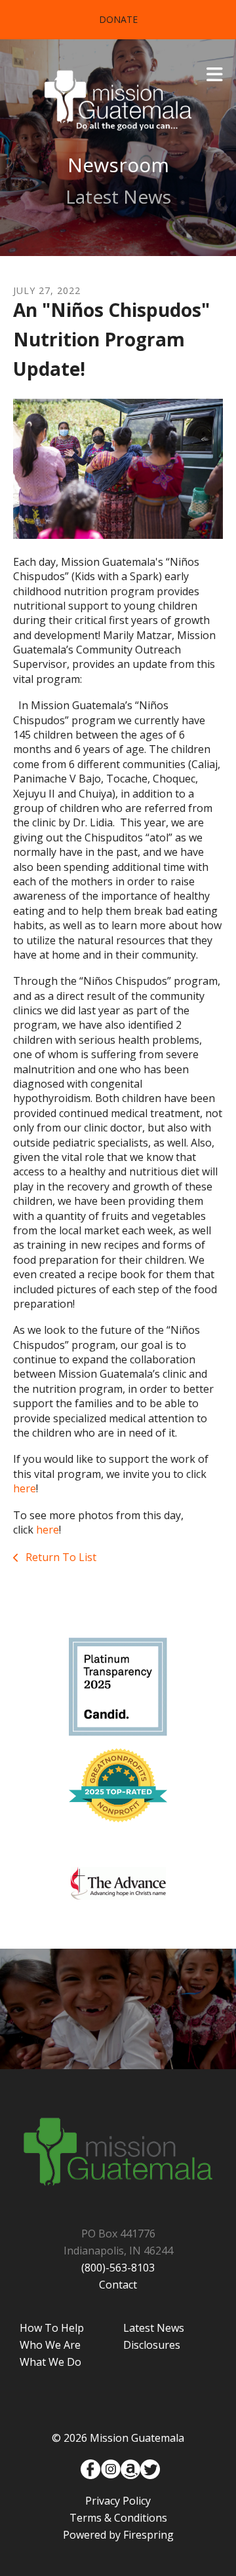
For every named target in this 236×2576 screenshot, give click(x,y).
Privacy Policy (118, 2501)
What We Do (50, 2362)
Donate (118, 19)
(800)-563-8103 (118, 2268)
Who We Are (50, 2345)
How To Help (52, 2328)
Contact (118, 2285)
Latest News (154, 2328)
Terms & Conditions (118, 2518)
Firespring (148, 2535)
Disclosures (152, 2345)
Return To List (60, 1557)
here (25, 1488)
